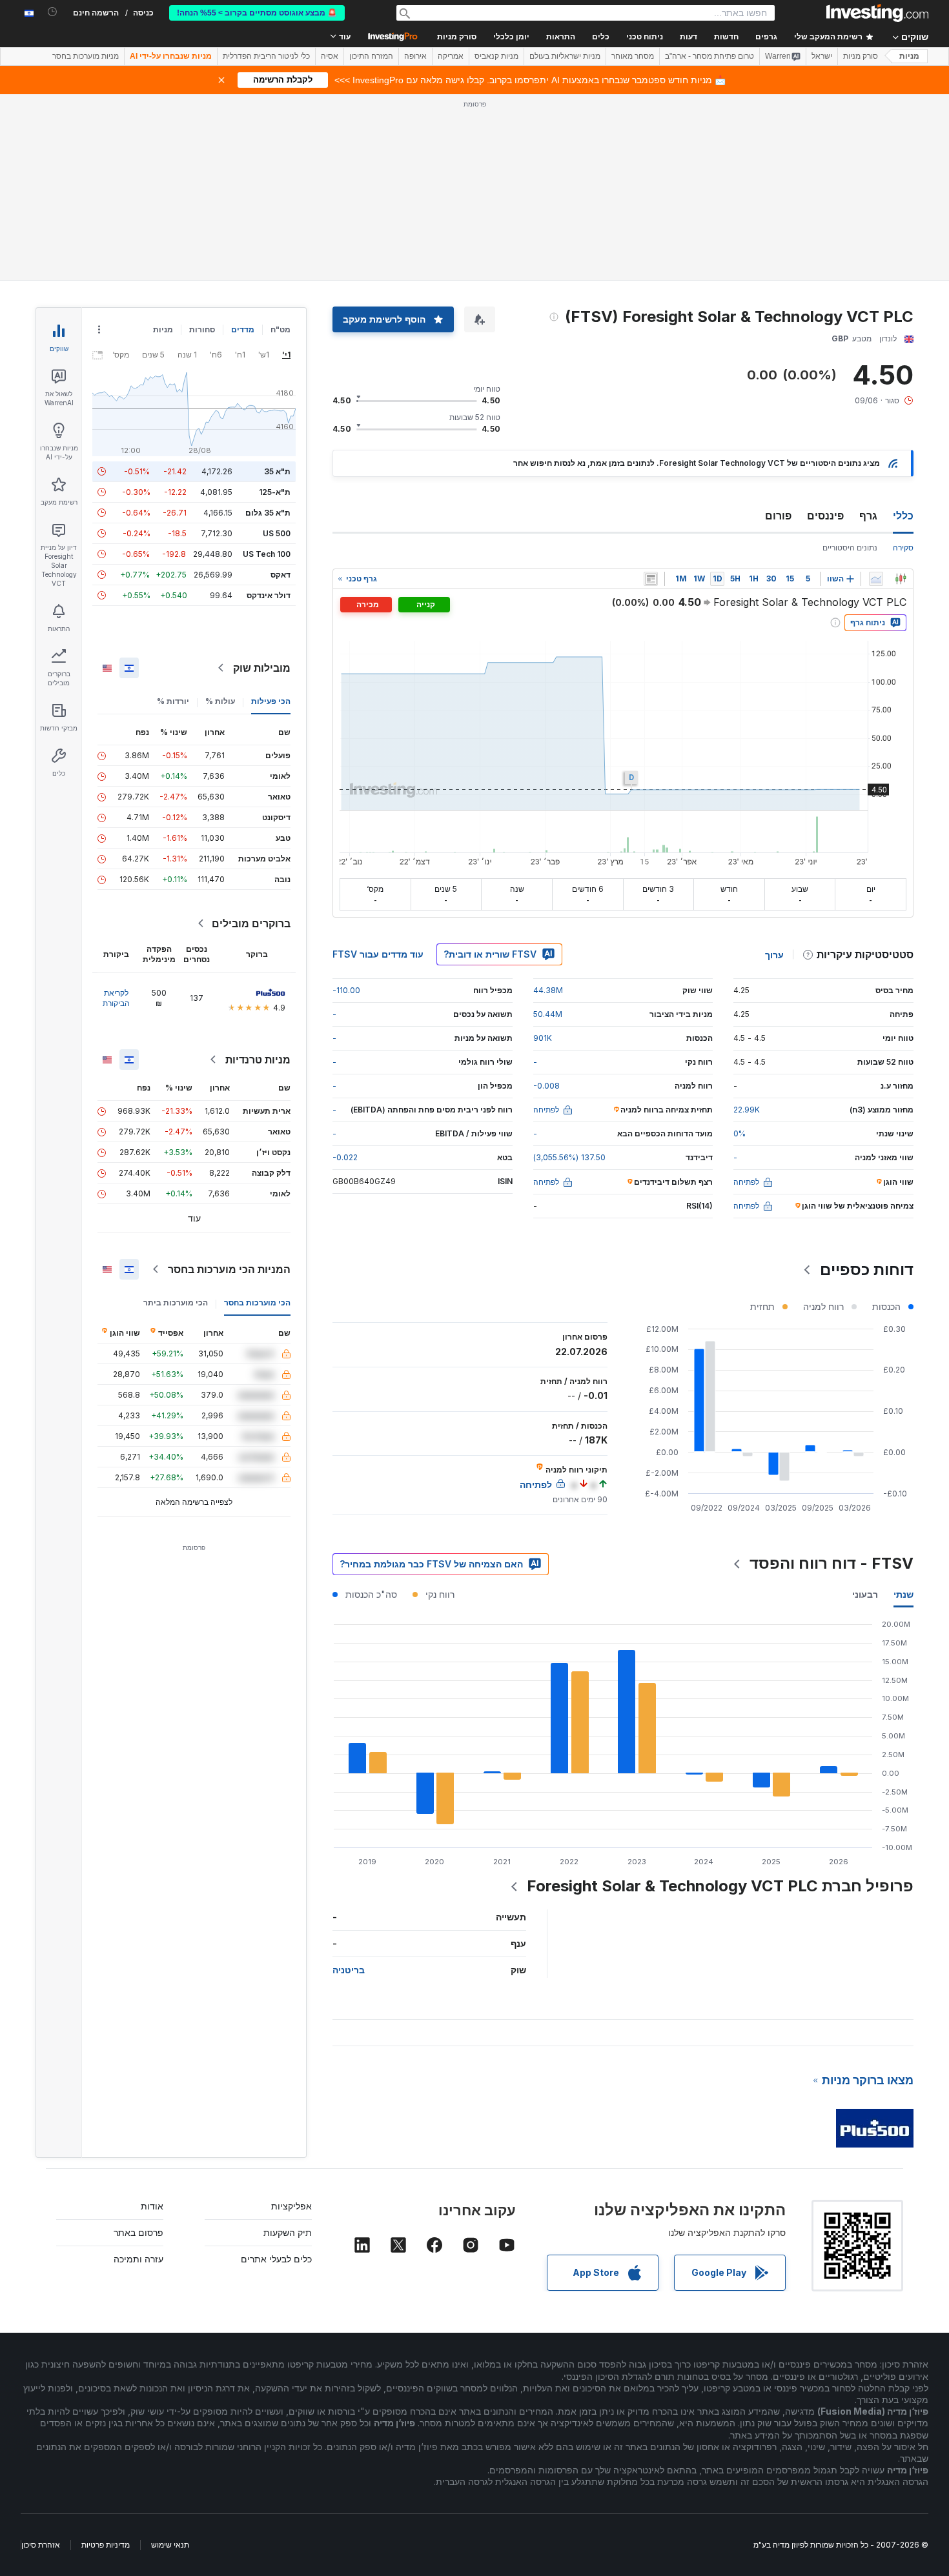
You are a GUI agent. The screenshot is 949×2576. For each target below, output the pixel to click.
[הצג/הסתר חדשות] (651, 579)
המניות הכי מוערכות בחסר (229, 1269)
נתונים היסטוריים (850, 548)
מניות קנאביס (496, 56)
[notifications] (53, 12)
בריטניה (349, 1970)
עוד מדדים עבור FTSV (378, 954)
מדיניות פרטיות (106, 2545)
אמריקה (451, 56)
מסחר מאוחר (633, 56)
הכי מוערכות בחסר (257, 1303)
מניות (909, 56)
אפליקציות (291, 2206)
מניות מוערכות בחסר (86, 56)
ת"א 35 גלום (268, 513)
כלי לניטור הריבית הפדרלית (266, 56)
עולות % (220, 701)
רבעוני (865, 1594)
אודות (152, 2206)
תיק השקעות (288, 2232)
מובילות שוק (262, 668)
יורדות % (173, 701)
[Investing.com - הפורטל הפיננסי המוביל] (877, 13)
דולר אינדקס (269, 595)
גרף (868, 516)
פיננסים (825, 516)
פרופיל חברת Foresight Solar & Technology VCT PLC (720, 1886)
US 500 (277, 533)
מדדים (243, 329)
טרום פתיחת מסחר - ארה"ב (709, 56)
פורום (778, 516)
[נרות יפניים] (901, 579)
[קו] (876, 579)
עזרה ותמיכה (138, 2259)
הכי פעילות (271, 701)
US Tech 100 (267, 554)
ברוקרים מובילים (251, 923)
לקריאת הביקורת (116, 998)
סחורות (202, 329)
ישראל (822, 56)
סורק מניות (457, 37)
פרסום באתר (138, 2232)
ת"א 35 (277, 471)
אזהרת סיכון (41, 2545)
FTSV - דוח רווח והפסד (832, 1563)
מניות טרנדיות (258, 1060)
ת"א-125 (275, 492)
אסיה (330, 56)
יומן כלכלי (511, 37)
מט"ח (281, 329)
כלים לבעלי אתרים (276, 2259)
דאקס (281, 575)
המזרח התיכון (371, 56)
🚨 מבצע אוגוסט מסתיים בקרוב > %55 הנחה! (257, 13)
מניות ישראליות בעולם (565, 56)
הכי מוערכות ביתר (176, 1303)
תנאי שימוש (170, 2545)
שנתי (903, 1594)
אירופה (415, 56)
